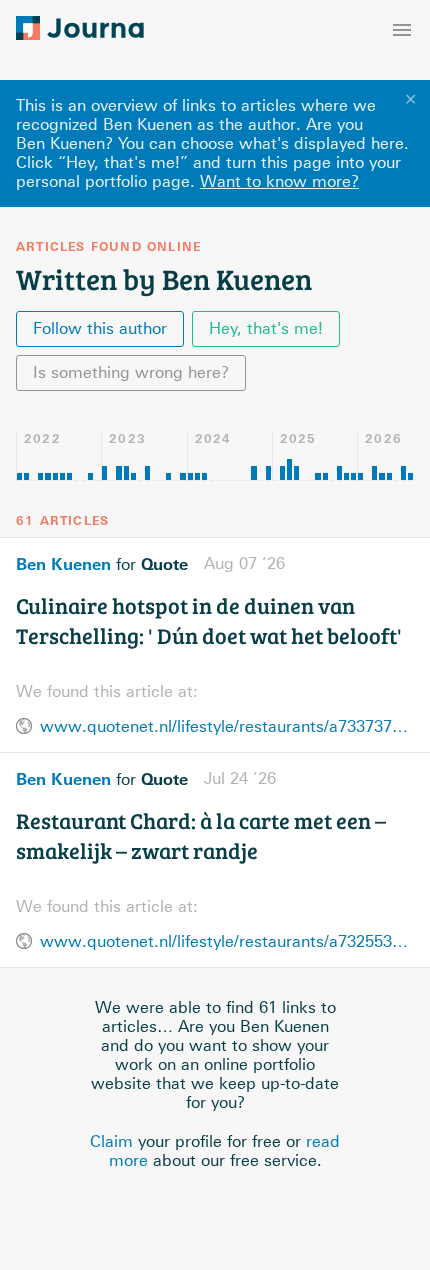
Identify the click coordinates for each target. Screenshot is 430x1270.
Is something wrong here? (131, 372)
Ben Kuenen (63, 564)
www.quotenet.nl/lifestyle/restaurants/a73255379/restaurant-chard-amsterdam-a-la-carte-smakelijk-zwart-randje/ (227, 941)
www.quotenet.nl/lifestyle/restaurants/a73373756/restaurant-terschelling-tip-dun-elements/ (227, 726)
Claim (111, 1141)
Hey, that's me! (266, 328)
